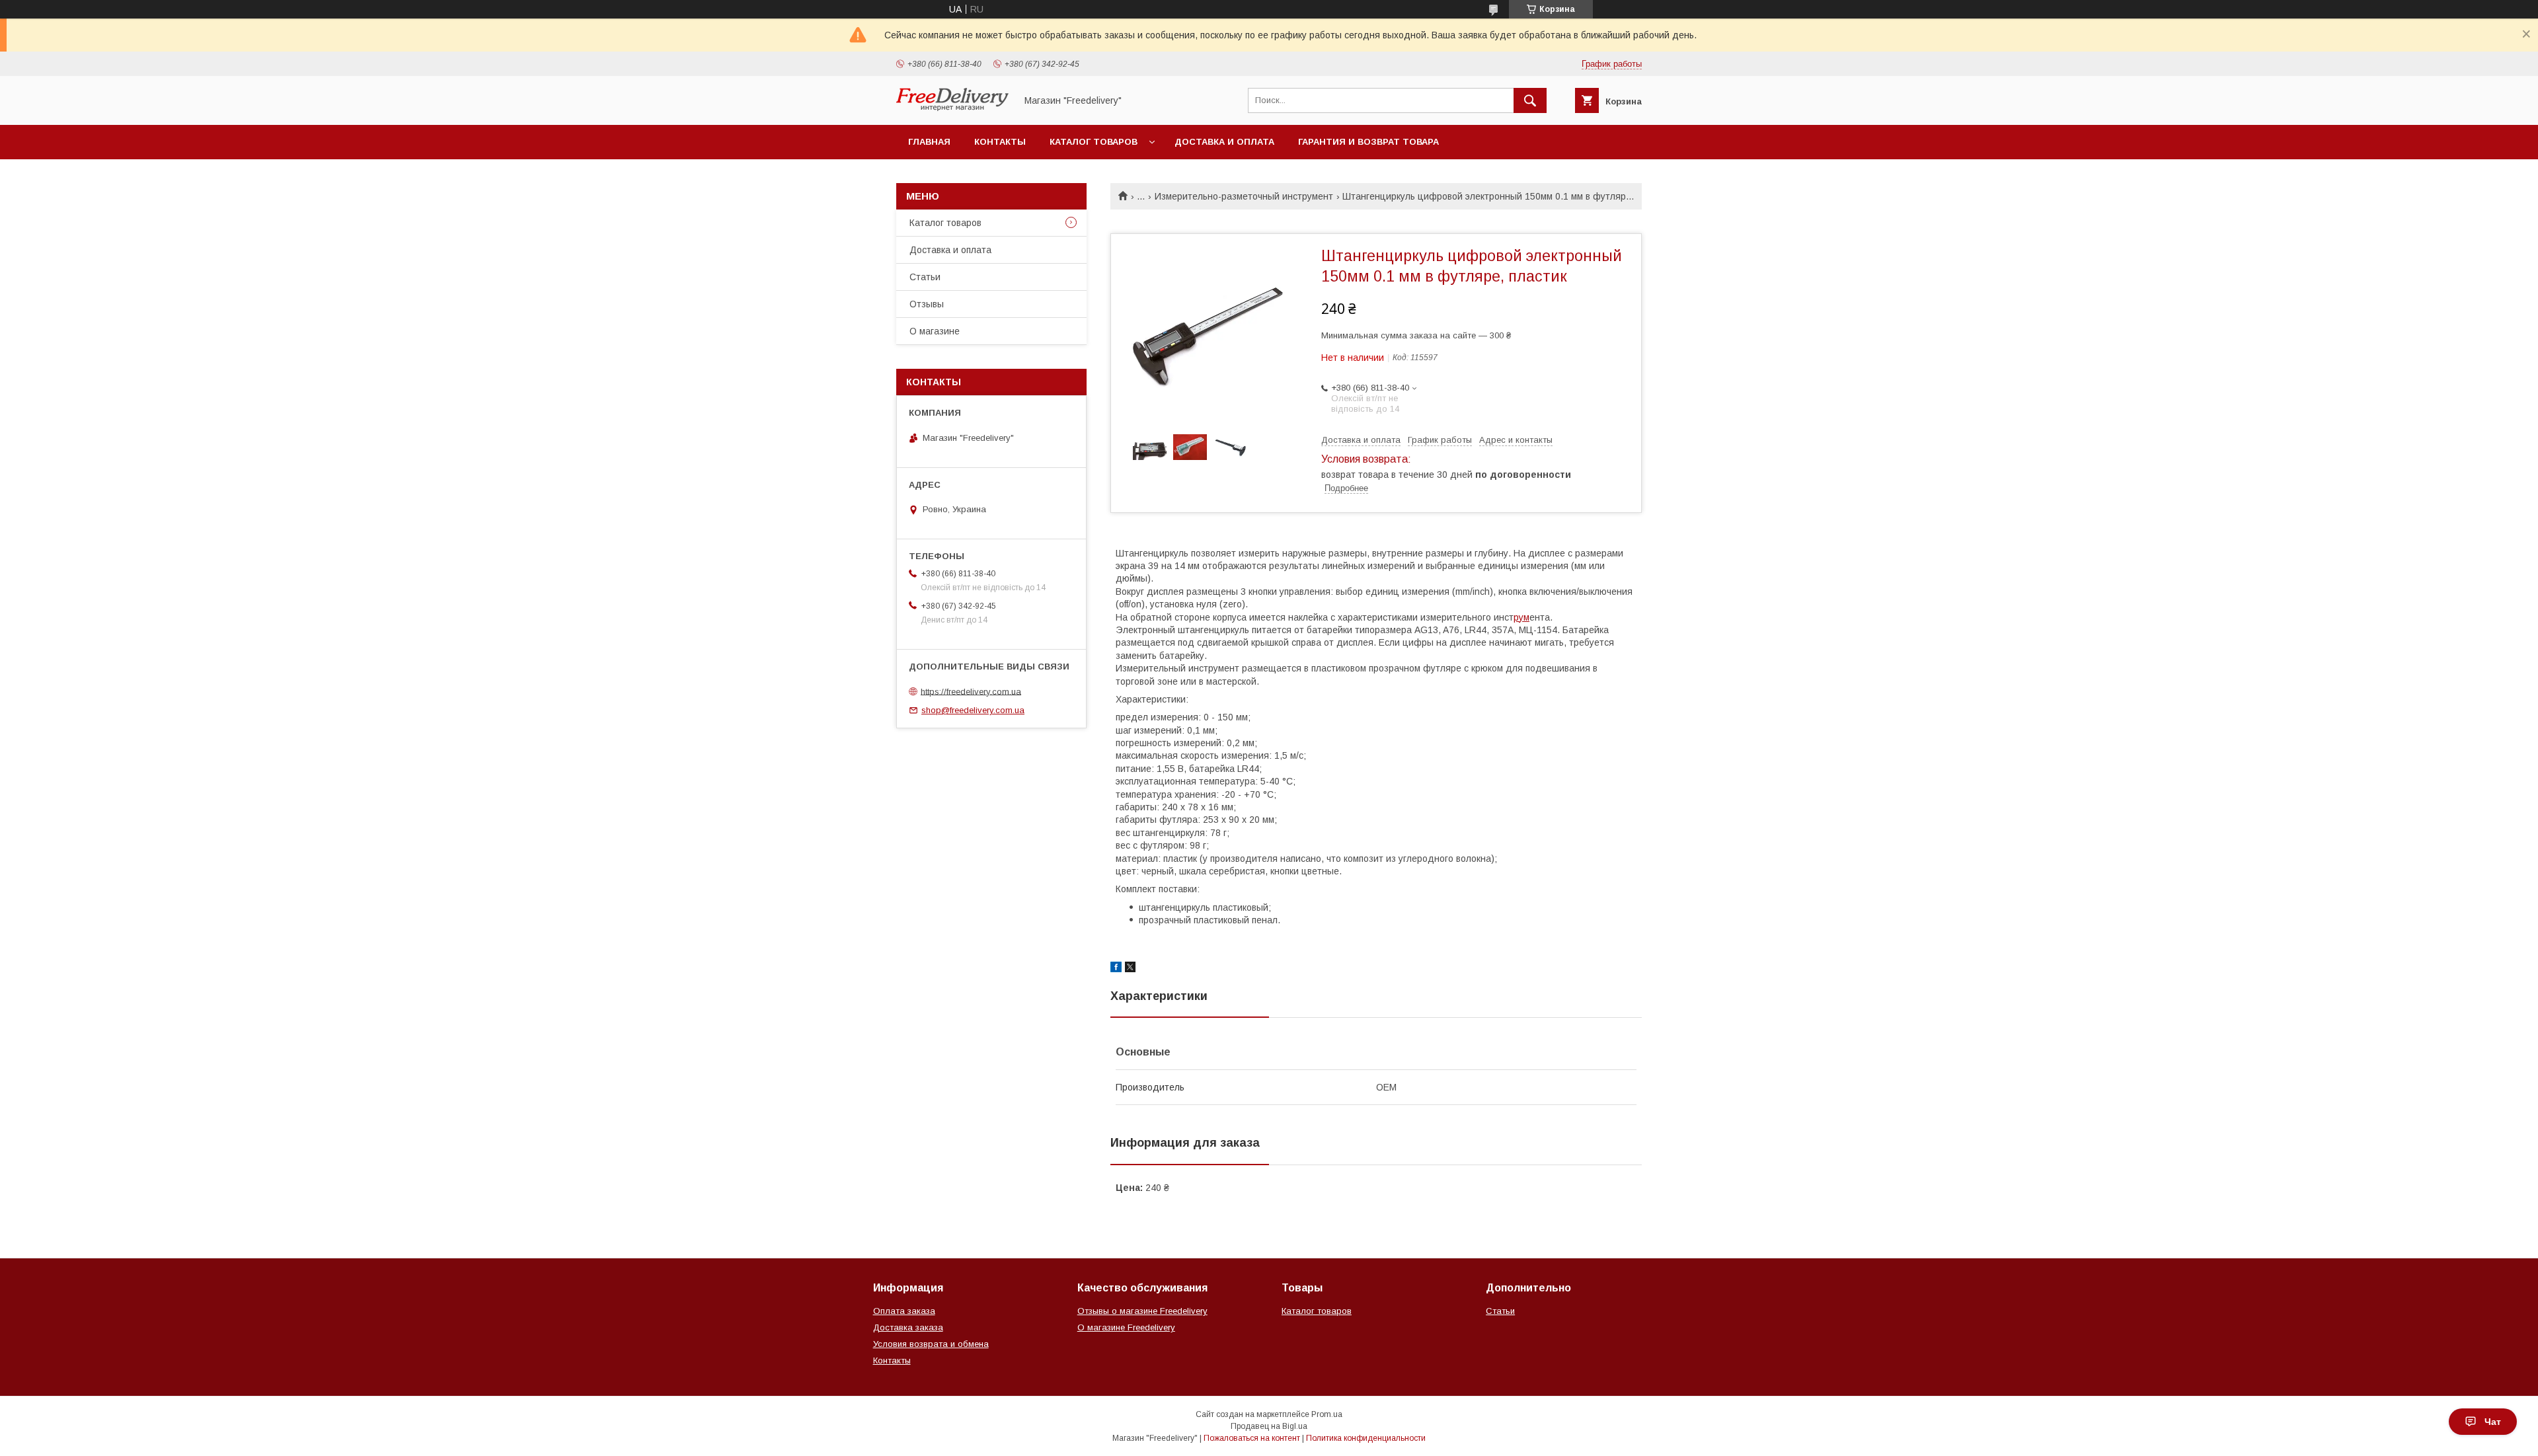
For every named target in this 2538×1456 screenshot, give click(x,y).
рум (1521, 617)
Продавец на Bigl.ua (1269, 1426)
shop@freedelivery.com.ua (973, 710)
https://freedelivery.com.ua (971, 691)
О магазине (935, 331)
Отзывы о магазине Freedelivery (1142, 1311)
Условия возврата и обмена (931, 1344)
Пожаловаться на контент (1252, 1438)
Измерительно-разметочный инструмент (1244, 196)
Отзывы (927, 304)
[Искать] (1530, 100)
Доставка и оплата (1224, 142)
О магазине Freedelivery (1126, 1327)
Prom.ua (1327, 1414)
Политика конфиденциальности (1366, 1438)
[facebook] (1116, 969)
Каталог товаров (1094, 142)
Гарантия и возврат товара (1368, 142)
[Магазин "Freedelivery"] (952, 108)
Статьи (925, 277)
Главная (929, 142)
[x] (1130, 969)
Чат (2493, 1422)
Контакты (1000, 142)
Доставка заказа (908, 1327)
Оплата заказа (904, 1311)
